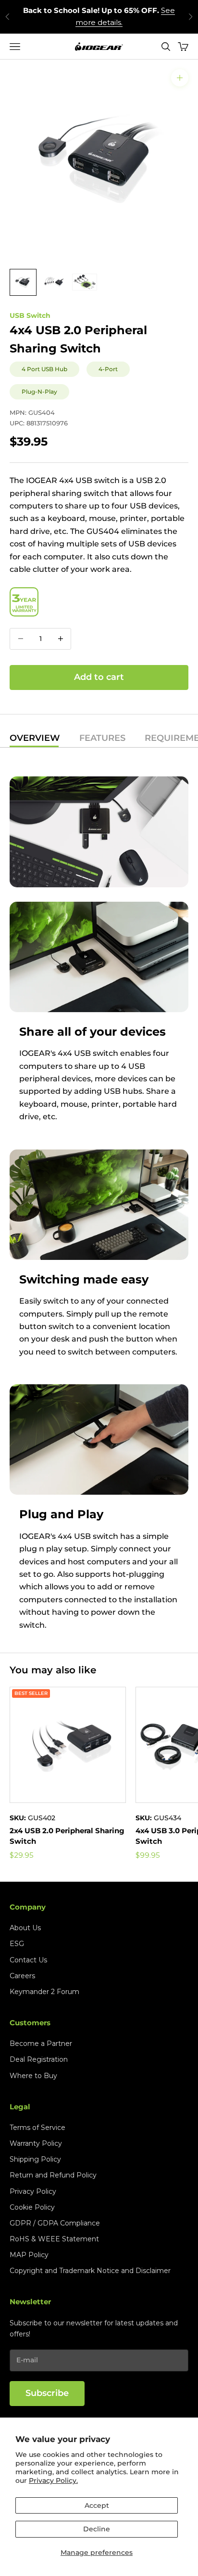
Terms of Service (37, 2128)
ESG (17, 1944)
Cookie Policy (32, 2207)
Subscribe (47, 2393)
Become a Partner (41, 2044)
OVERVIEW (35, 738)
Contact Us (28, 1960)
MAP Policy (29, 2255)
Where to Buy (33, 2076)
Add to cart (99, 677)
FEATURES (102, 738)
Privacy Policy (33, 2191)
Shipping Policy (35, 2159)
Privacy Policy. (53, 2480)
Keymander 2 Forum (44, 1992)
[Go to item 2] (54, 282)
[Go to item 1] (23, 282)
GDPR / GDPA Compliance (55, 2223)
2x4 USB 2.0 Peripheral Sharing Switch (67, 1836)
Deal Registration (39, 2059)
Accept (97, 2505)
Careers (22, 1976)
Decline (97, 2529)
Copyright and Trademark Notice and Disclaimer (90, 2271)
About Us (25, 1928)
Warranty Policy (36, 2143)
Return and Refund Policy (53, 2175)
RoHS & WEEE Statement (54, 2239)
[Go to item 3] (85, 282)
